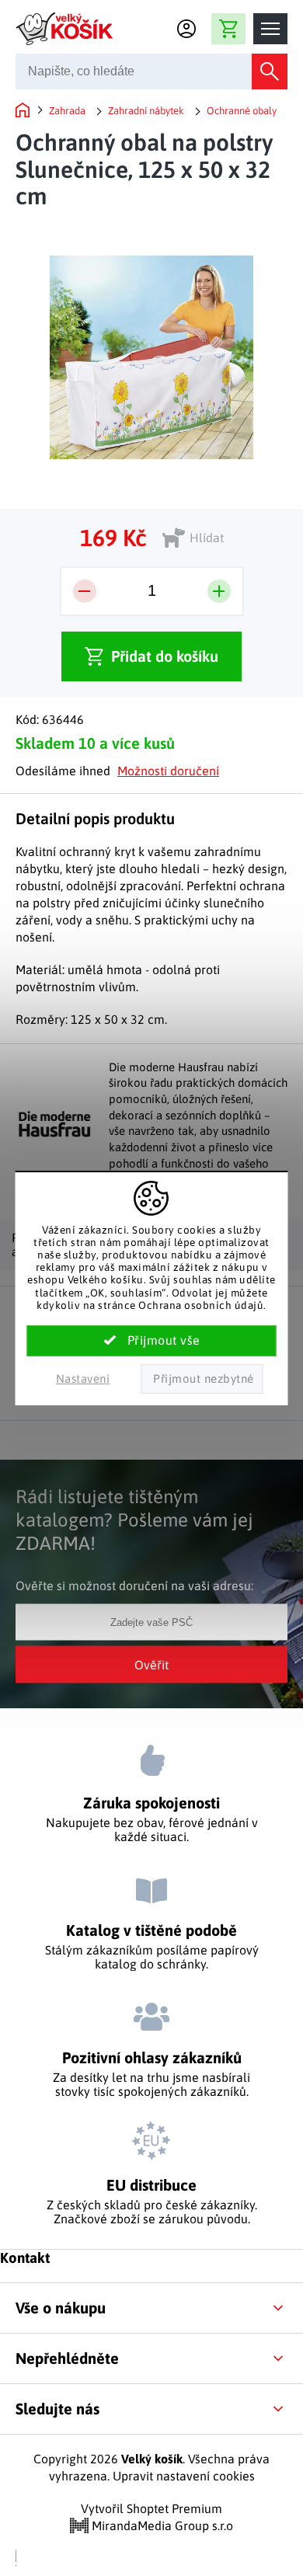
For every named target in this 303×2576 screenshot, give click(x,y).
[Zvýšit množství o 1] (219, 591)
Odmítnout (202, 1379)
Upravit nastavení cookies (184, 2476)
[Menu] (270, 29)
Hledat (270, 71)
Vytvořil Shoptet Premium (151, 2508)
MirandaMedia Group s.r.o (161, 2526)
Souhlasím (152, 1341)
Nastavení (83, 1379)
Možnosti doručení (168, 771)
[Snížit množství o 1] (85, 591)
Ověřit (151, 1664)
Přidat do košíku (165, 656)
